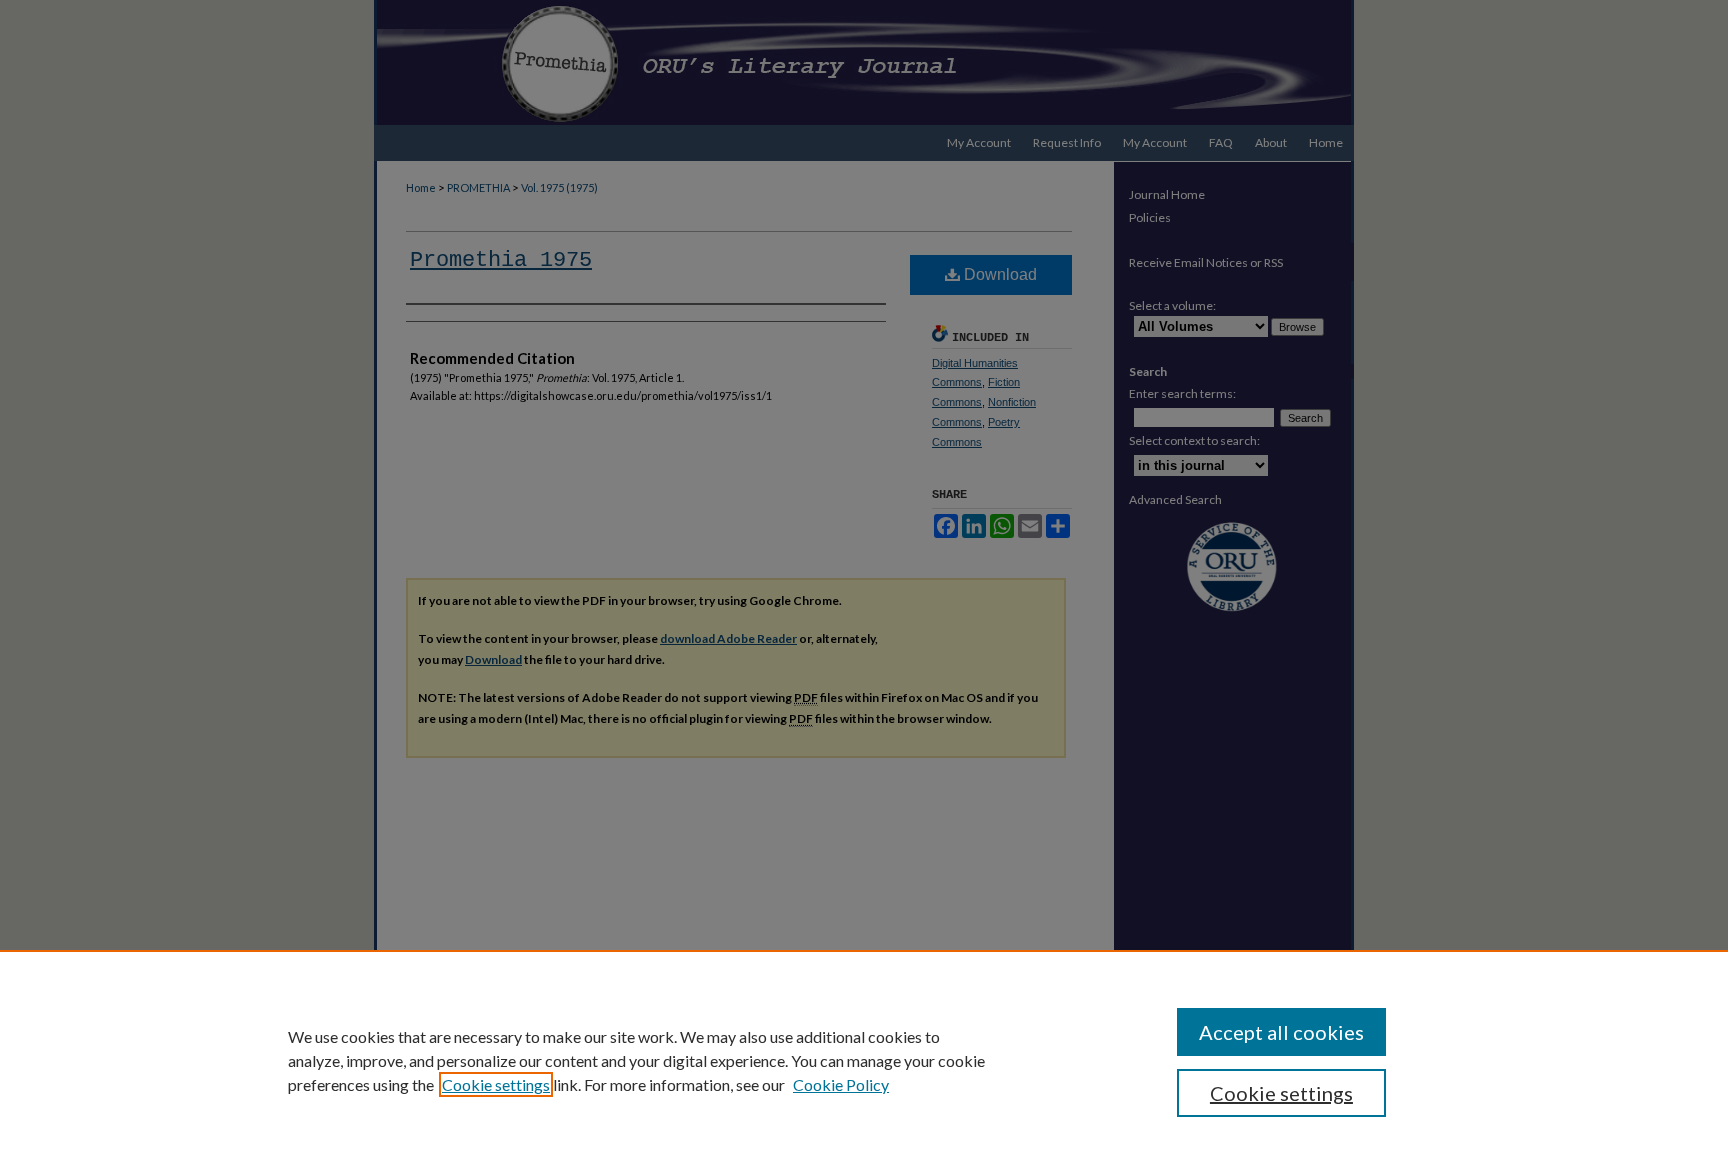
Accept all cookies (1281, 1032)
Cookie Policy (841, 1084)
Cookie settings (496, 1084)
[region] (864, 1060)
